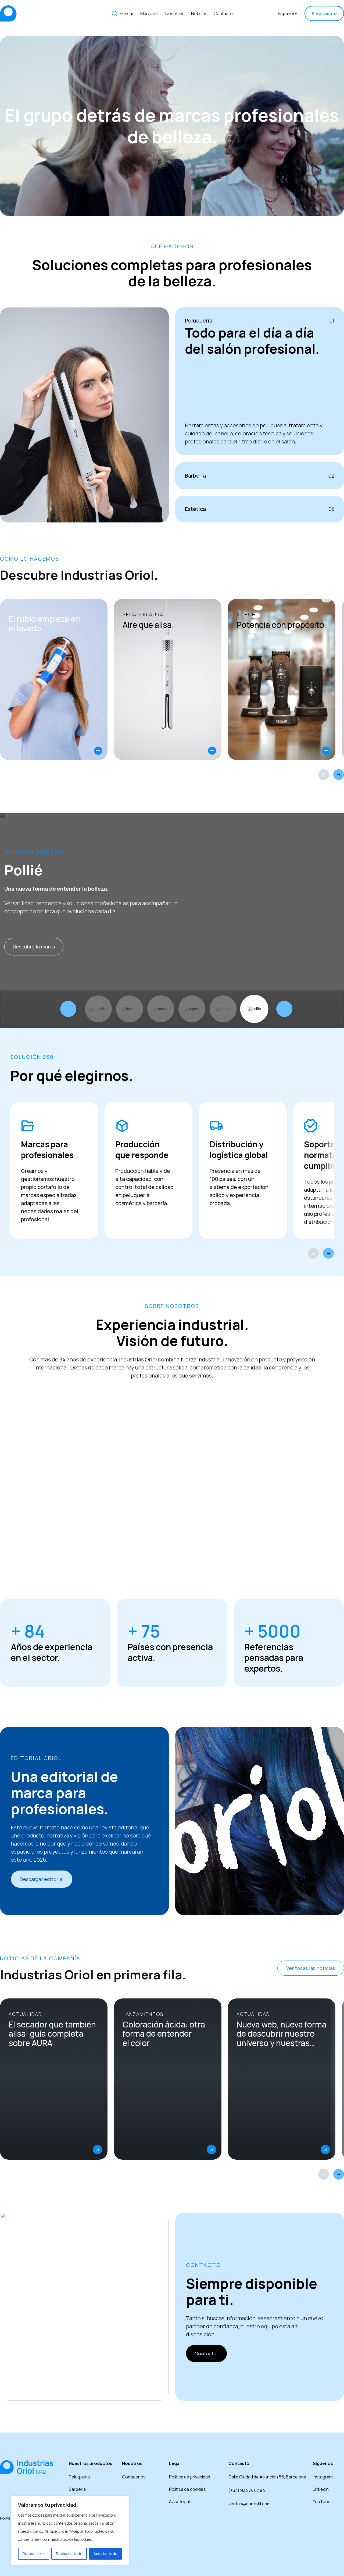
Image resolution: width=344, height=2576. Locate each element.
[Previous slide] (324, 775)
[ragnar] (192, 1009)
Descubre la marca (34, 947)
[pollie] (254, 1009)
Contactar (206, 2353)
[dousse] (130, 1009)
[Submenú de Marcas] (157, 13)
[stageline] (98, 1009)
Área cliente (324, 13)
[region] (70, 2531)
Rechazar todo (69, 2554)
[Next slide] (339, 775)
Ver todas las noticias (311, 1968)
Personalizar (34, 2554)
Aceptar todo (105, 2554)
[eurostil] (161, 1009)
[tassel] (223, 1009)
